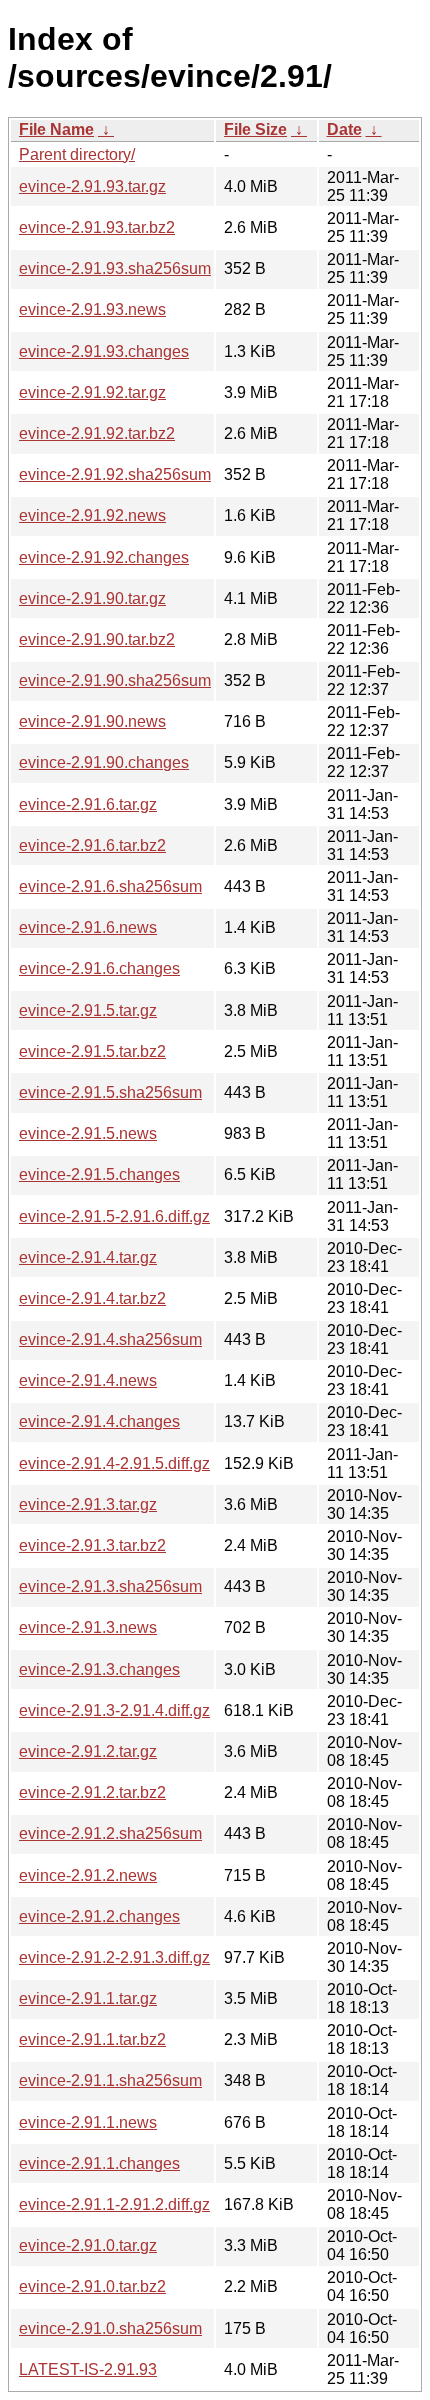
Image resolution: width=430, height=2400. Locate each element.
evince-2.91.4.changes (99, 1421)
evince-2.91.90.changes (104, 762)
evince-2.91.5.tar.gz (88, 1010)
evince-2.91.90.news (92, 721)
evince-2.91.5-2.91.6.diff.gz (114, 1216)
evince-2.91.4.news (88, 1380)
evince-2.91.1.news (88, 2122)
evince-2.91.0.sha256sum (110, 2328)
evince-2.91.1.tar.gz (88, 1998)
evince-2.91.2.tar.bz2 (92, 1792)
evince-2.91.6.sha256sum (110, 886)
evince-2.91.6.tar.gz (88, 804)
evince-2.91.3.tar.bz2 (92, 1545)
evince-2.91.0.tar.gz (88, 2245)
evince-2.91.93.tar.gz (92, 186)
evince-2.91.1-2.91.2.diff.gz (114, 2204)
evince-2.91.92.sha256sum (115, 474)
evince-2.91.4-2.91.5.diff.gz (114, 1463)
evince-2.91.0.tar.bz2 (92, 2286)
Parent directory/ (77, 154)
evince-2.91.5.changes (99, 1174)
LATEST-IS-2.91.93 (88, 2369)
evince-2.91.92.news (92, 515)
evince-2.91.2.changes (99, 1916)
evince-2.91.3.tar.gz (88, 1504)
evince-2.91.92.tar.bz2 (97, 433)
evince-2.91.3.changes (99, 1669)
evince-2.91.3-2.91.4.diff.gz (114, 1710)
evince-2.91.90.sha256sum (115, 680)
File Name (56, 129)
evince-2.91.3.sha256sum (110, 1586)
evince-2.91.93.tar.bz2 (97, 227)
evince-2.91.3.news (88, 1627)
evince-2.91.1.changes (99, 2163)
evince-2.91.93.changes (104, 351)
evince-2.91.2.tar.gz (88, 1751)
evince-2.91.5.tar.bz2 (92, 1051)
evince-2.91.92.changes (104, 557)
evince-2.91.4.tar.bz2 (92, 1298)
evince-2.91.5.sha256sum (110, 1092)
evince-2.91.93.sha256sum (115, 268)
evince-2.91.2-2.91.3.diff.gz (114, 1957)
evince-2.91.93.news (92, 309)
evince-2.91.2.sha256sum (110, 1833)
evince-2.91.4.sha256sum (110, 1339)
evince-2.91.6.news (88, 927)
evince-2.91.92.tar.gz (92, 392)
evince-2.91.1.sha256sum (110, 2080)
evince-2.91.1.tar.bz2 (92, 2039)
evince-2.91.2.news (88, 1875)
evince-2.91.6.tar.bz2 (92, 845)
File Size (255, 129)
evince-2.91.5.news (88, 1133)
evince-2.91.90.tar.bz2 (97, 639)
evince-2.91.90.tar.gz (92, 598)
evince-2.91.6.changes (99, 968)
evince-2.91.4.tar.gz (88, 1257)
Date (344, 129)
